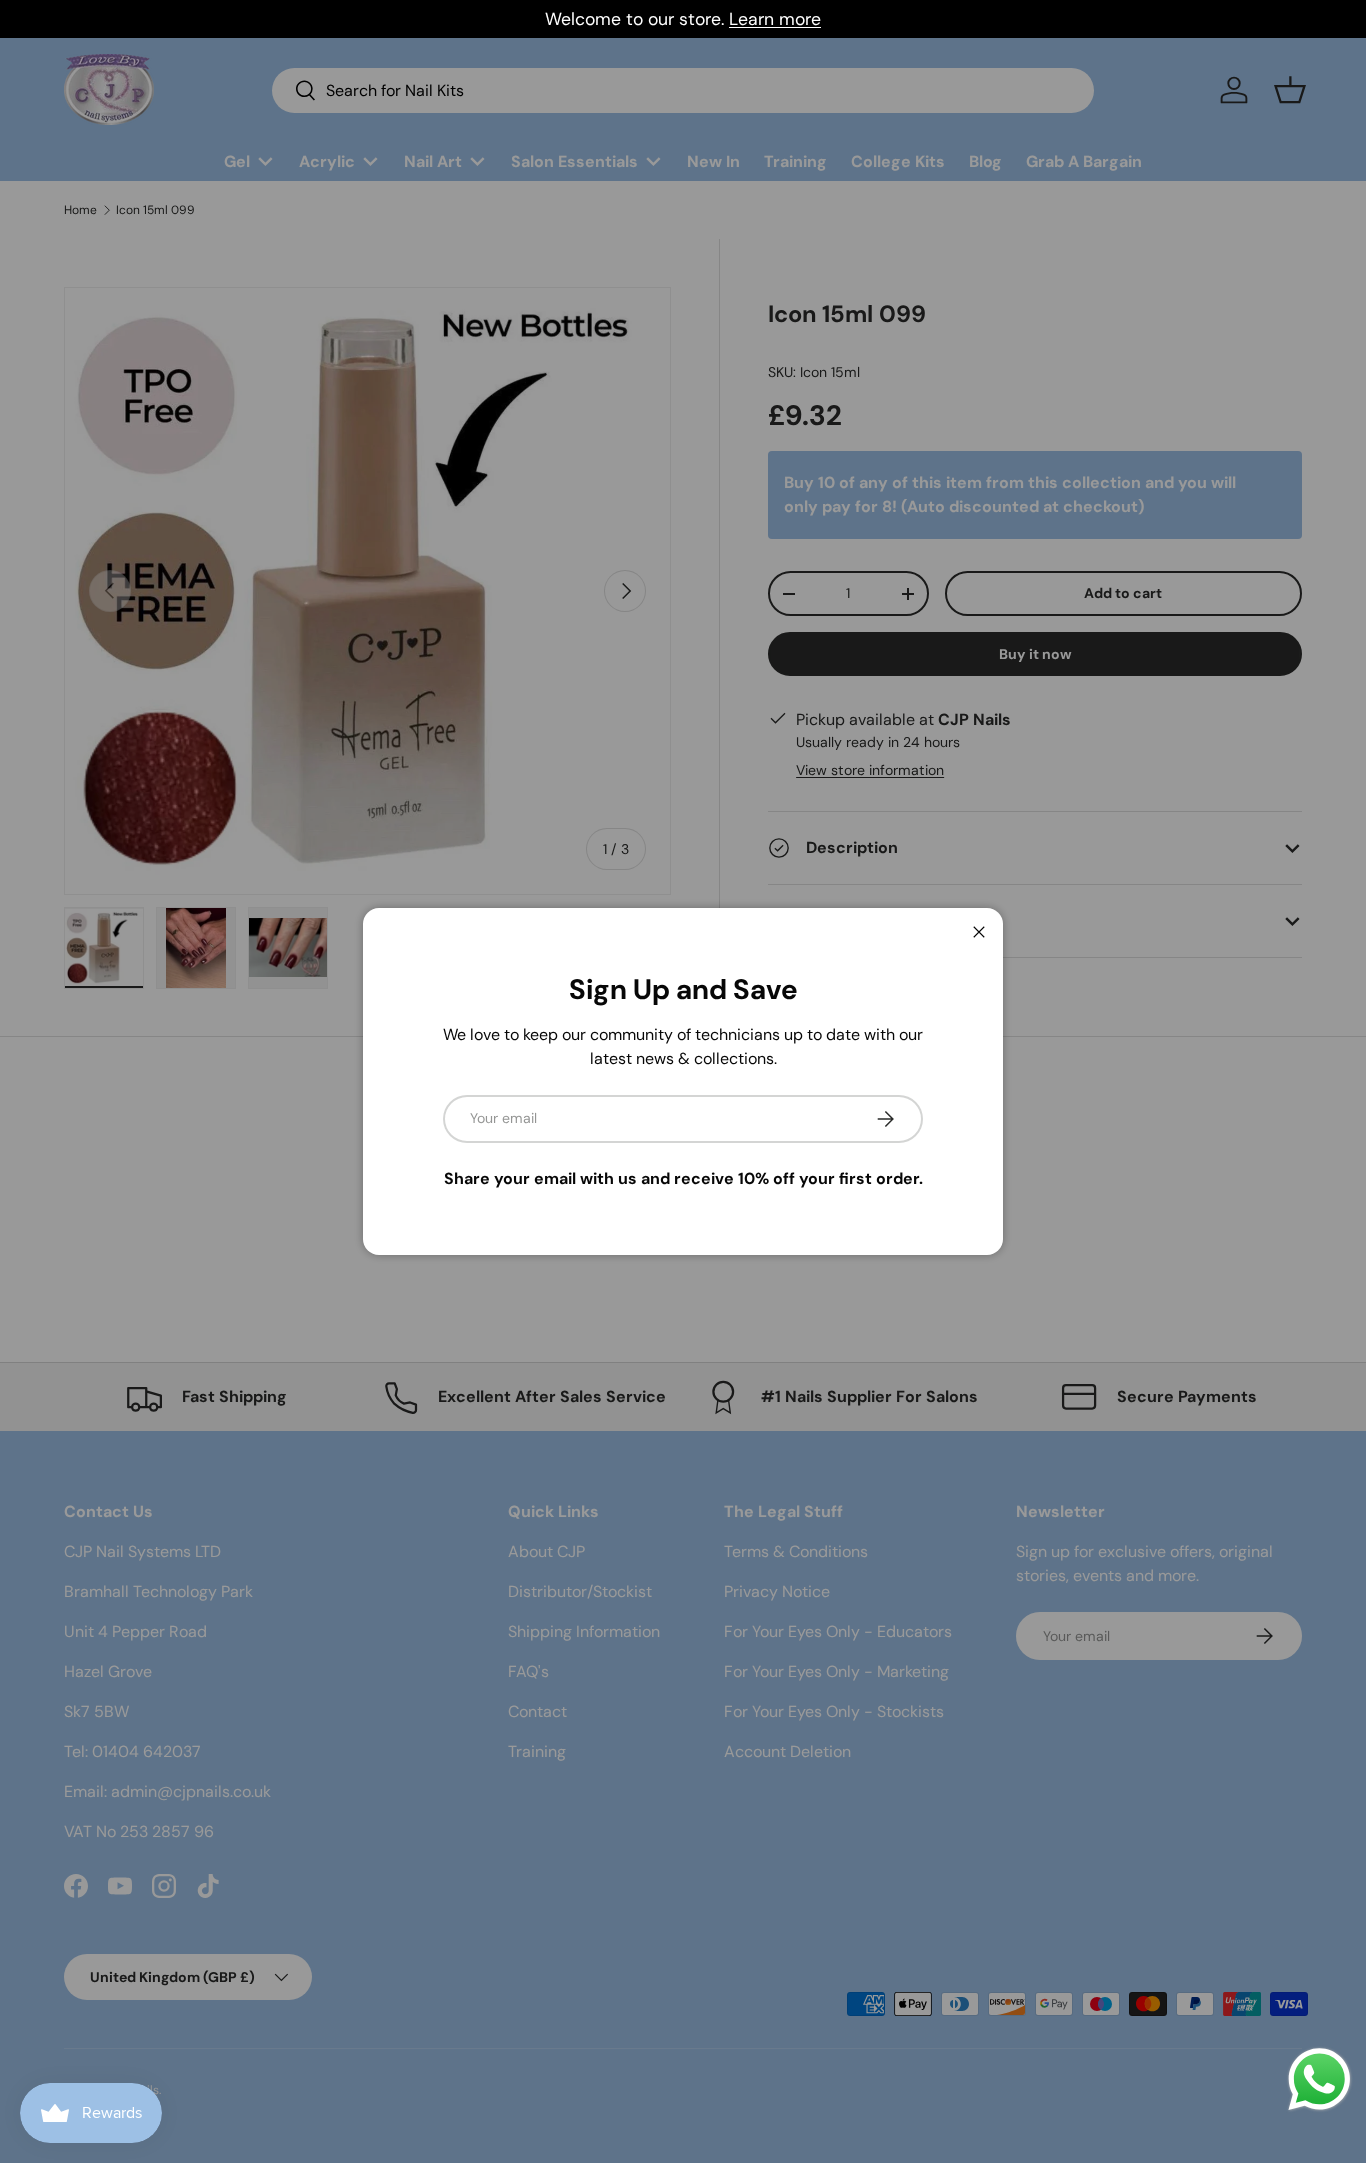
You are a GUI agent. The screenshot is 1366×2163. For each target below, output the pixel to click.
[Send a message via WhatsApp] (1319, 2079)
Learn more (775, 19)
